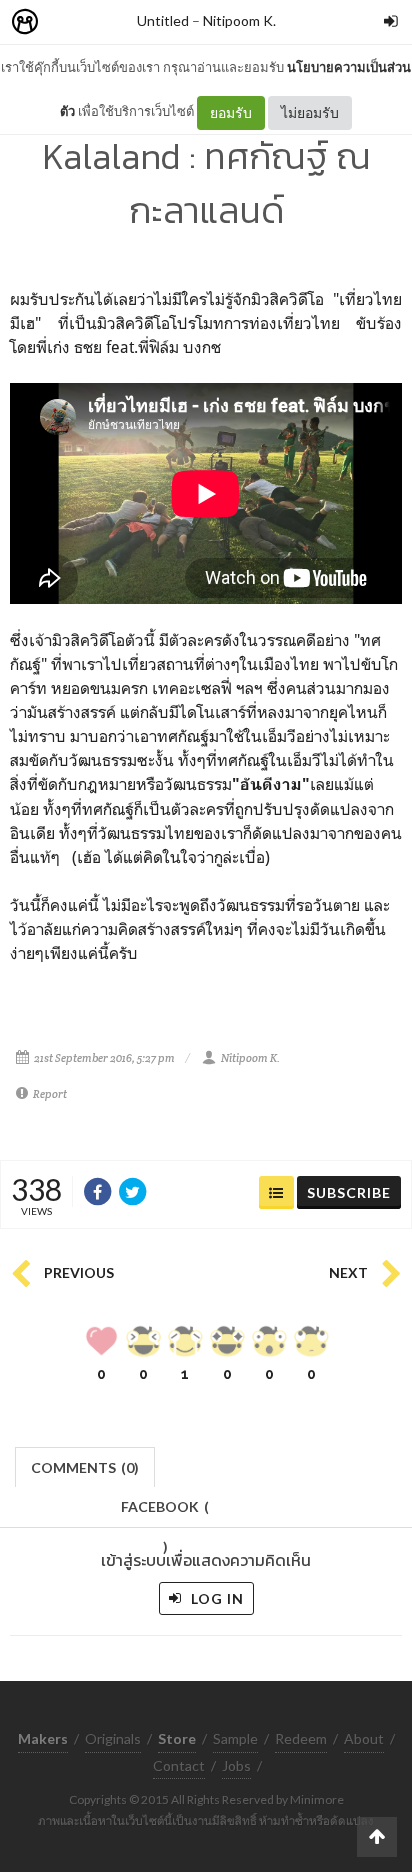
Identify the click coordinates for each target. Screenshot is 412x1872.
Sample (235, 1738)
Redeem (301, 1738)
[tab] (85, 1465)
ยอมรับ (231, 112)
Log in (215, 1598)
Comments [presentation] (85, 1467)
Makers (69, 22)
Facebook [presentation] (165, 1512)
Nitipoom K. (239, 20)
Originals (113, 1738)
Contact (179, 1765)
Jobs (236, 1765)
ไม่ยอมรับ (310, 112)
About (364, 1738)
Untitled (163, 20)
